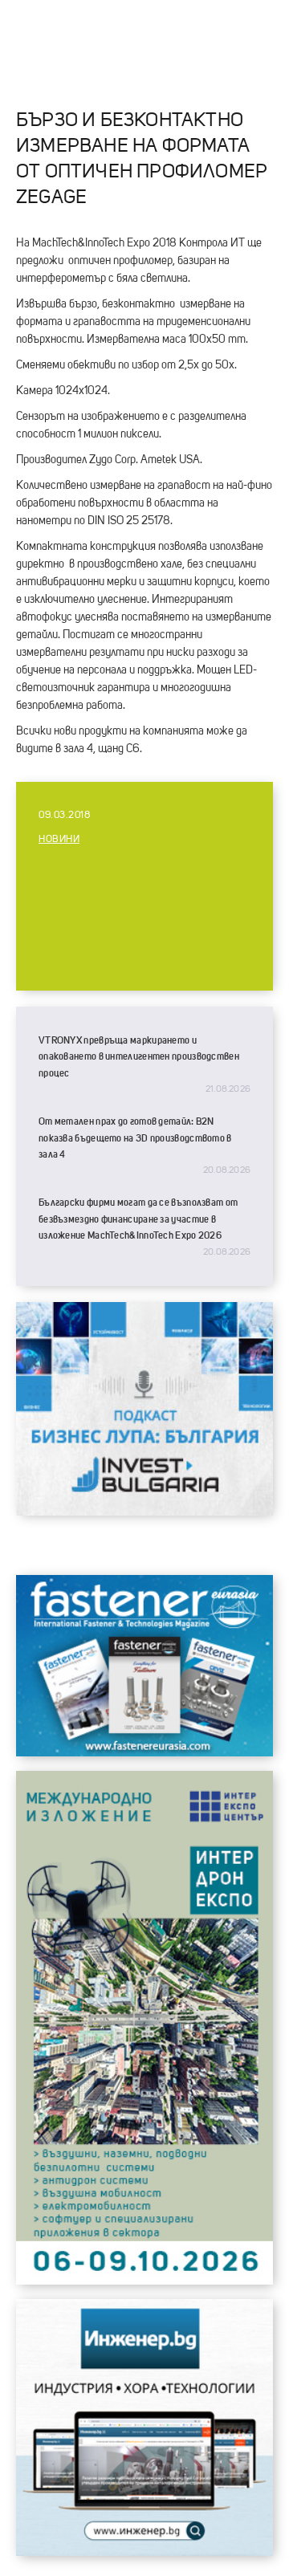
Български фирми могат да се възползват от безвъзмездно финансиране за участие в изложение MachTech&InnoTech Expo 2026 (138, 1219)
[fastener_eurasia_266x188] (144, 1752)
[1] (144, 2552)
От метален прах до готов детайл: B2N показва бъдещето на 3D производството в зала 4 (135, 1138)
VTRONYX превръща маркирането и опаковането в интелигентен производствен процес (139, 1057)
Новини (59, 840)
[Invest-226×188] (144, 1512)
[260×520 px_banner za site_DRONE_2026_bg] (144, 2281)
